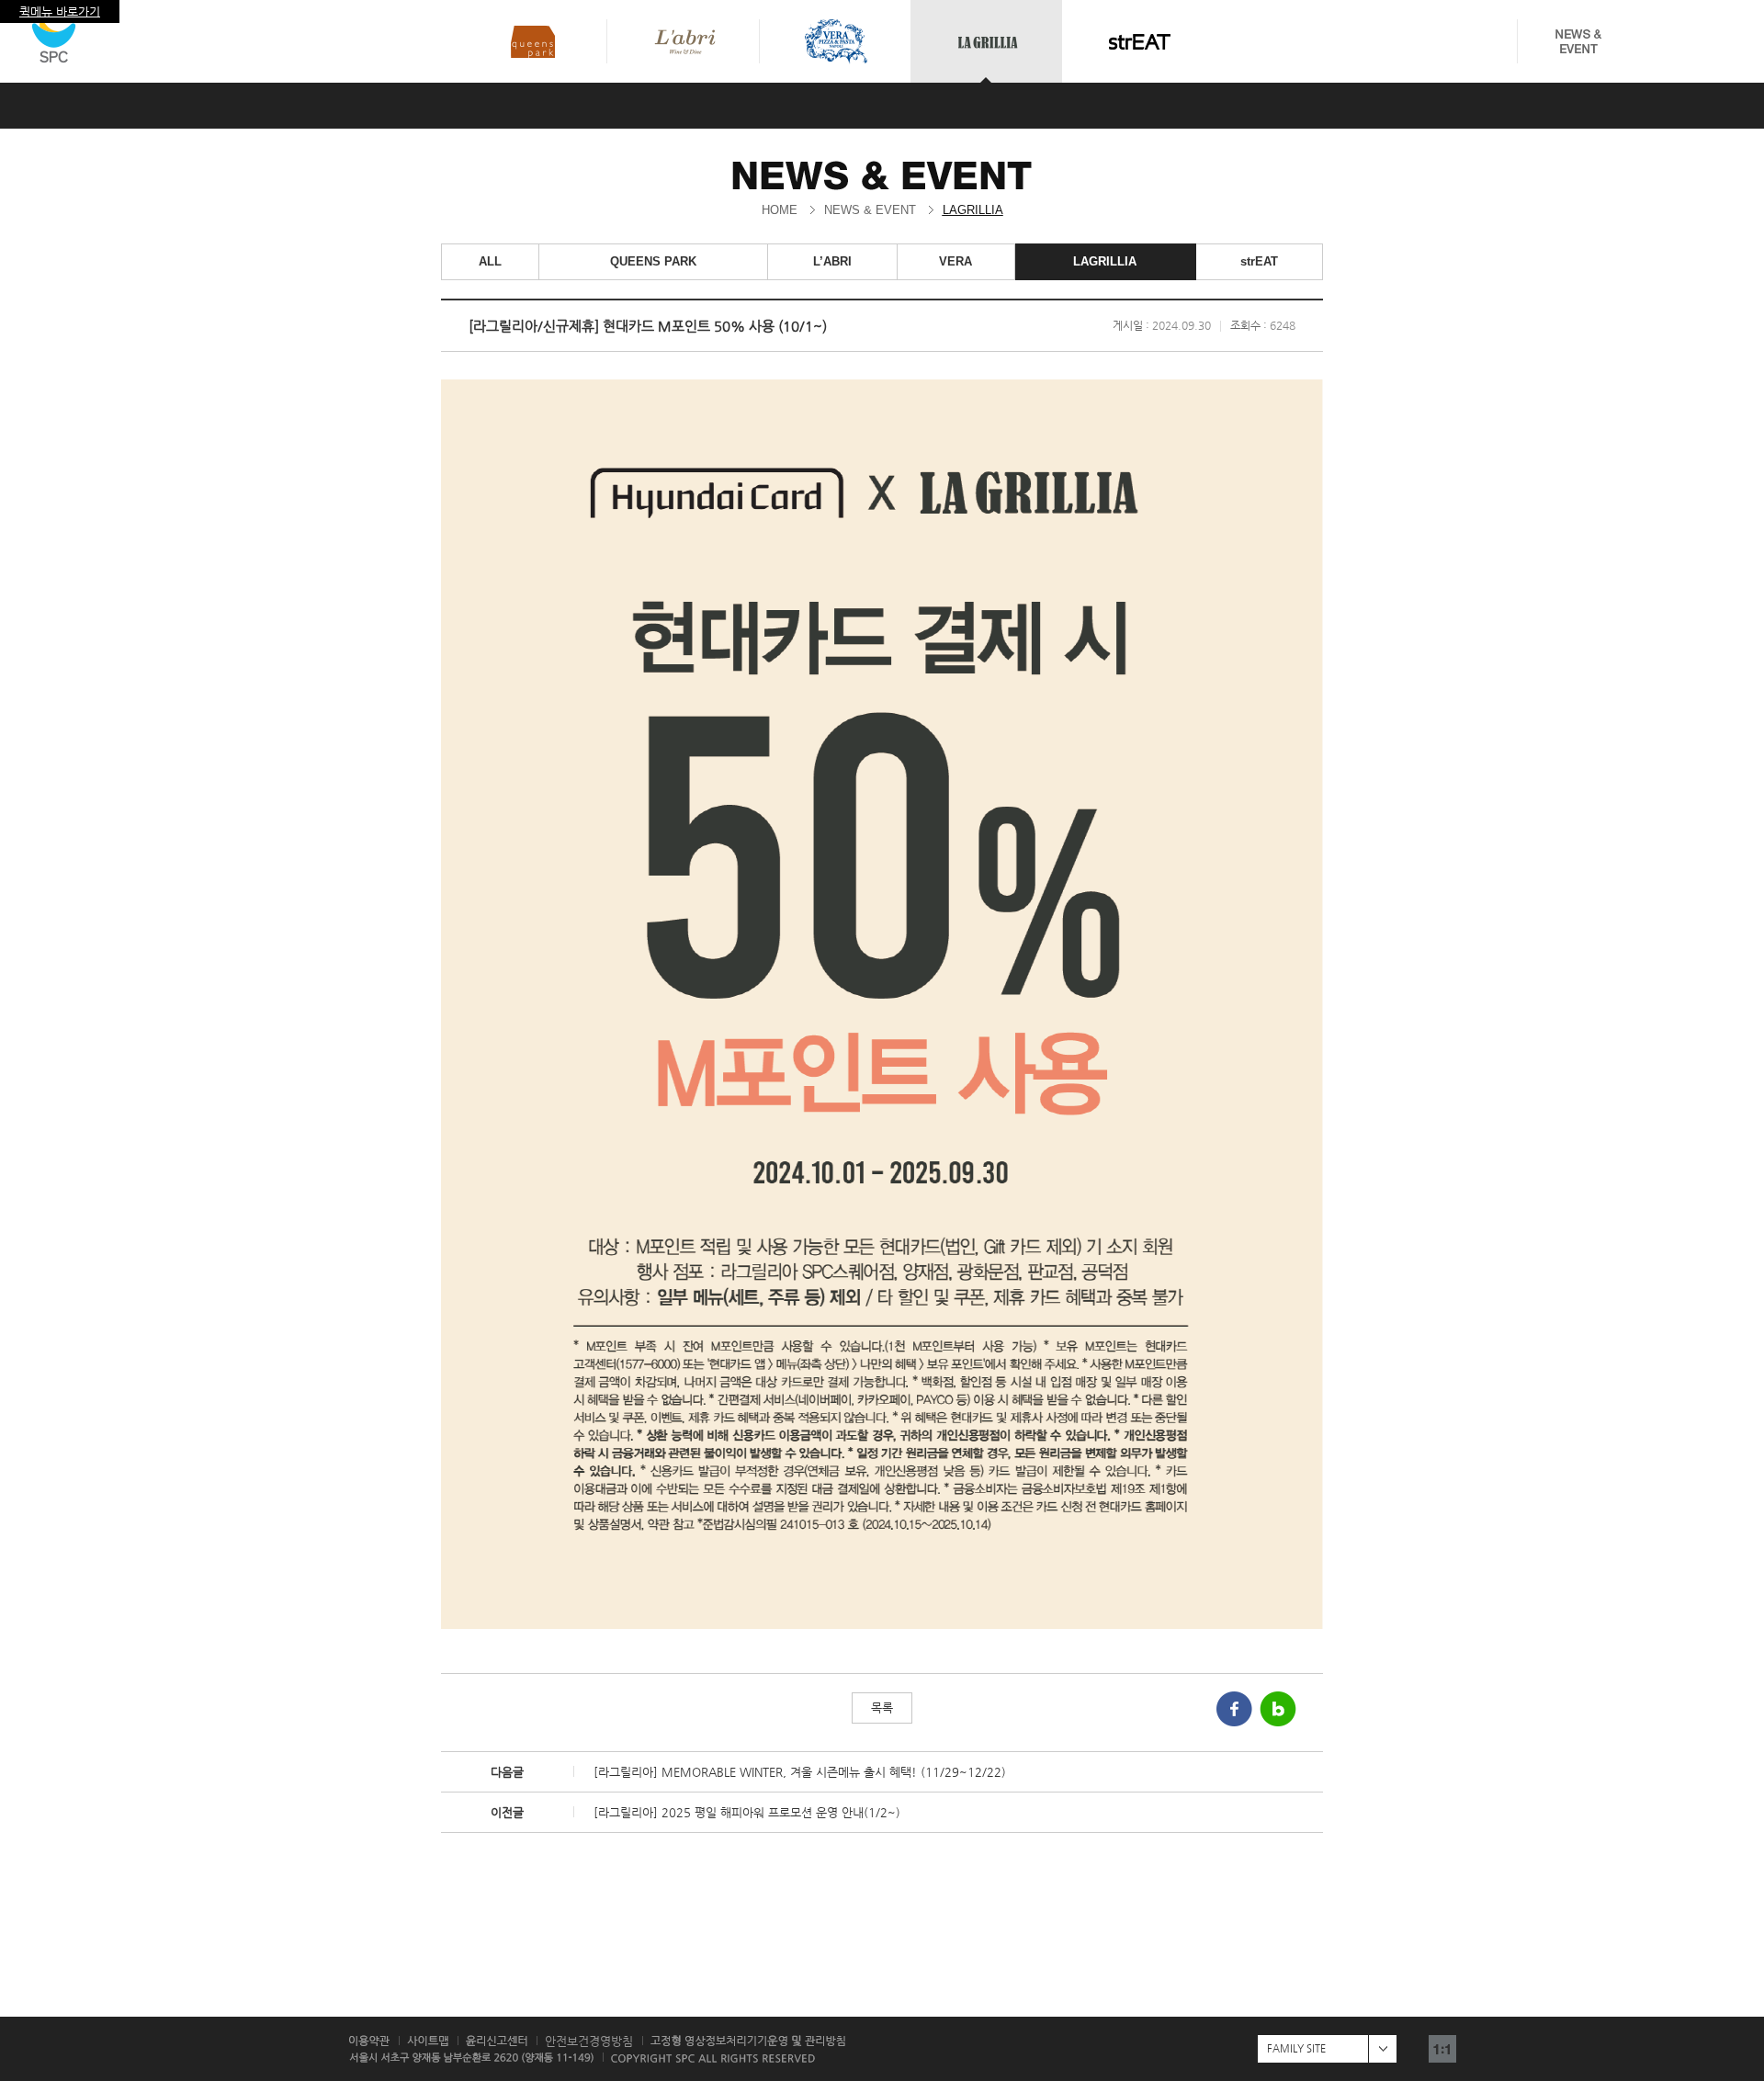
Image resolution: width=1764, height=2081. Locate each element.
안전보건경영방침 (589, 2041)
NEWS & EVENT (870, 210)
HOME (780, 210)
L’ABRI (832, 261)
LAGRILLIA (973, 210)
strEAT (1259, 261)
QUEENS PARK (653, 261)
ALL (490, 261)
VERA (955, 261)
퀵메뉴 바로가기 (60, 11)
